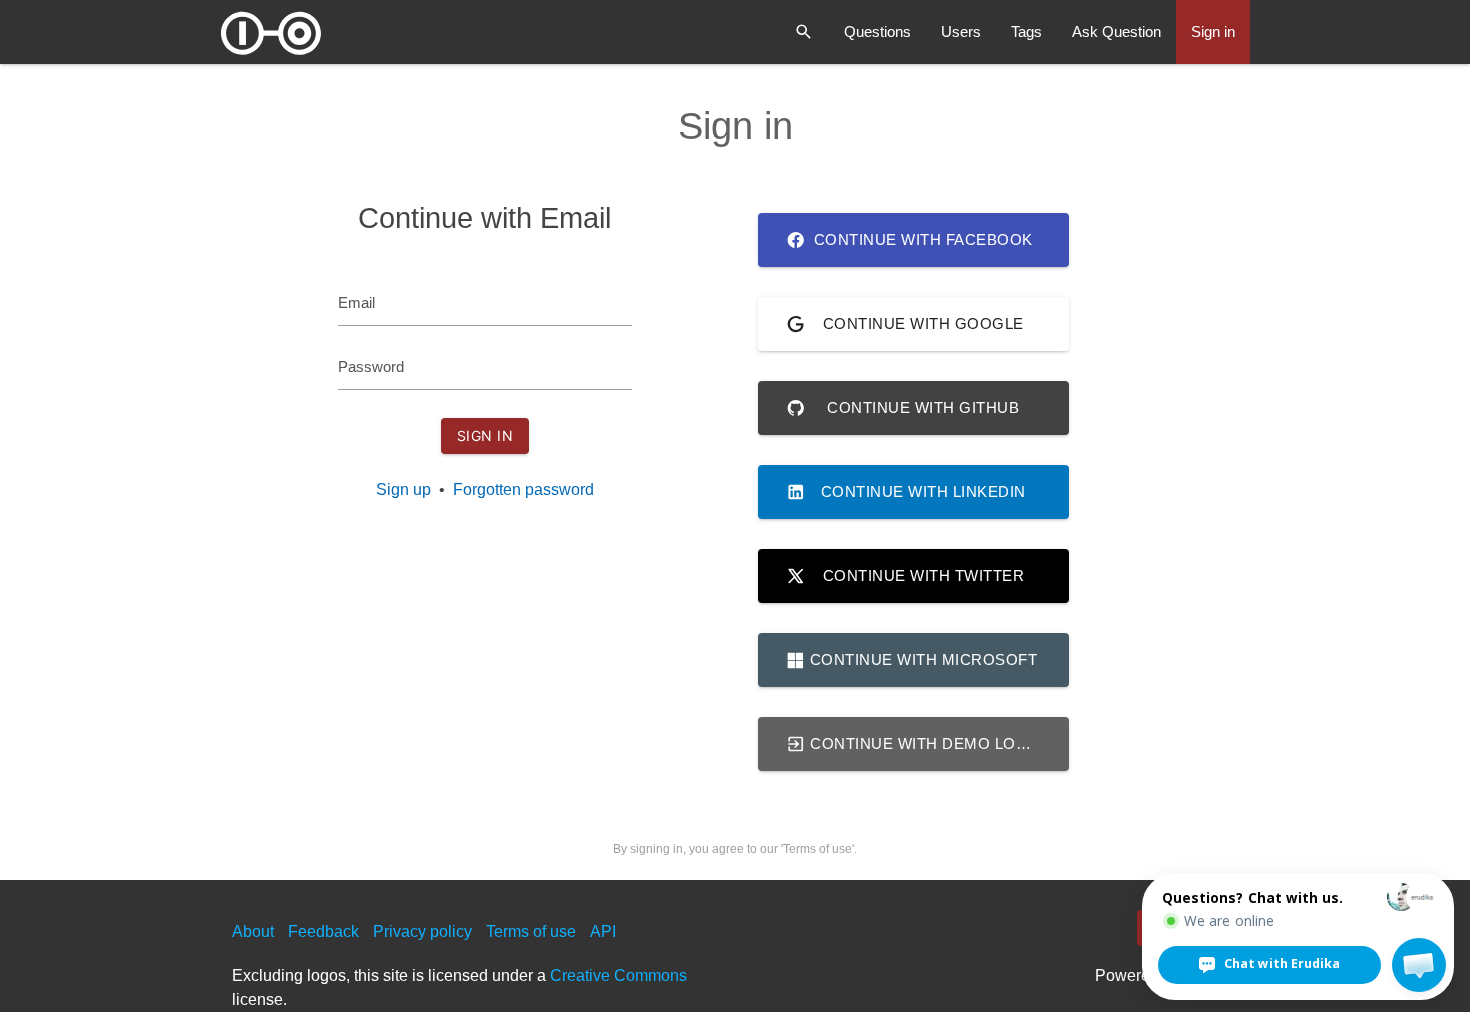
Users (961, 31)
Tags (1026, 31)
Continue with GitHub (923, 407)
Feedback (323, 931)
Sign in (1213, 31)
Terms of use (531, 931)
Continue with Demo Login (925, 743)
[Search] (804, 32)
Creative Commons (618, 975)
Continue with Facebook (923, 239)
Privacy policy (422, 931)
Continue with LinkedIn (923, 491)
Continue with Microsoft (924, 659)
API (603, 931)
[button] (1419, 965)
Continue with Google (923, 323)
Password (371, 366)
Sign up (403, 489)
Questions (877, 31)
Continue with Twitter (924, 575)
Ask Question (1116, 31)
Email (356, 302)
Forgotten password (523, 489)
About (253, 931)
